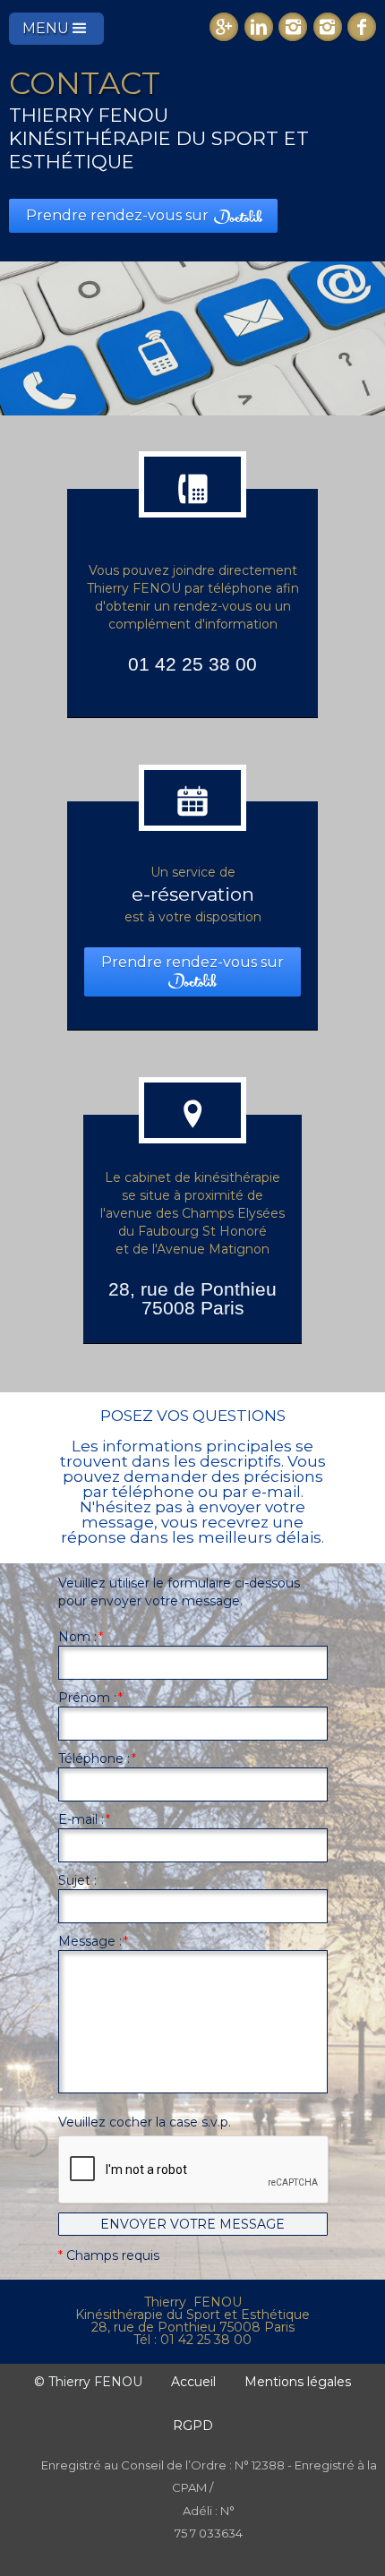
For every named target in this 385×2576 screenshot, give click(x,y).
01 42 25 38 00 (192, 664)
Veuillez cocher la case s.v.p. (145, 2122)
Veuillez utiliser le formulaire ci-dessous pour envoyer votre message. (179, 1592)
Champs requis (109, 2255)
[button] (56, 29)
